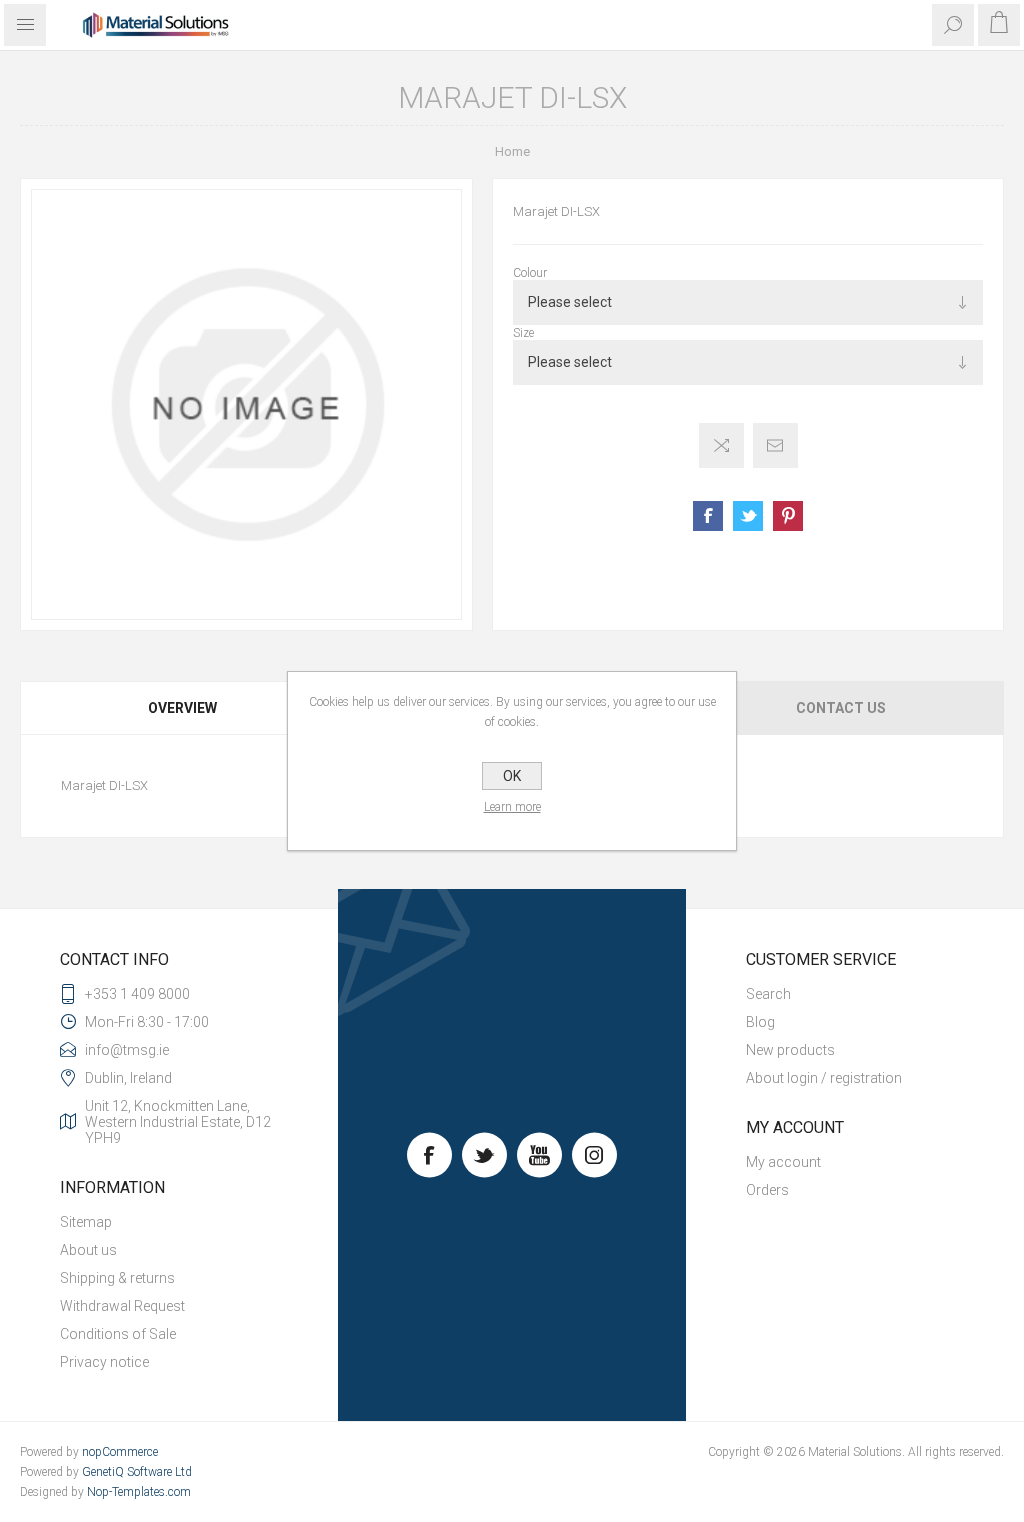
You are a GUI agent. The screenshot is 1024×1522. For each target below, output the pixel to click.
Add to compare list (721, 445)
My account (783, 1162)
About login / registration (824, 1078)
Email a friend (775, 445)
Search (768, 994)
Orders (767, 1190)
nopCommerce (120, 1452)
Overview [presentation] (182, 708)
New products (790, 1050)
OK (512, 776)
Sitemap (86, 1222)
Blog (760, 1022)
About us (88, 1250)
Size (523, 333)
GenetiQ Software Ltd (137, 1472)
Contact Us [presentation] (841, 708)
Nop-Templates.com (139, 1492)
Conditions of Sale (118, 1334)
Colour (530, 273)
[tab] (184, 708)
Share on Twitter (748, 516)
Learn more (512, 807)
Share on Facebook (708, 516)
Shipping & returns (117, 1278)
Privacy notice (104, 1362)
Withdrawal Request (122, 1306)
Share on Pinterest (788, 516)
